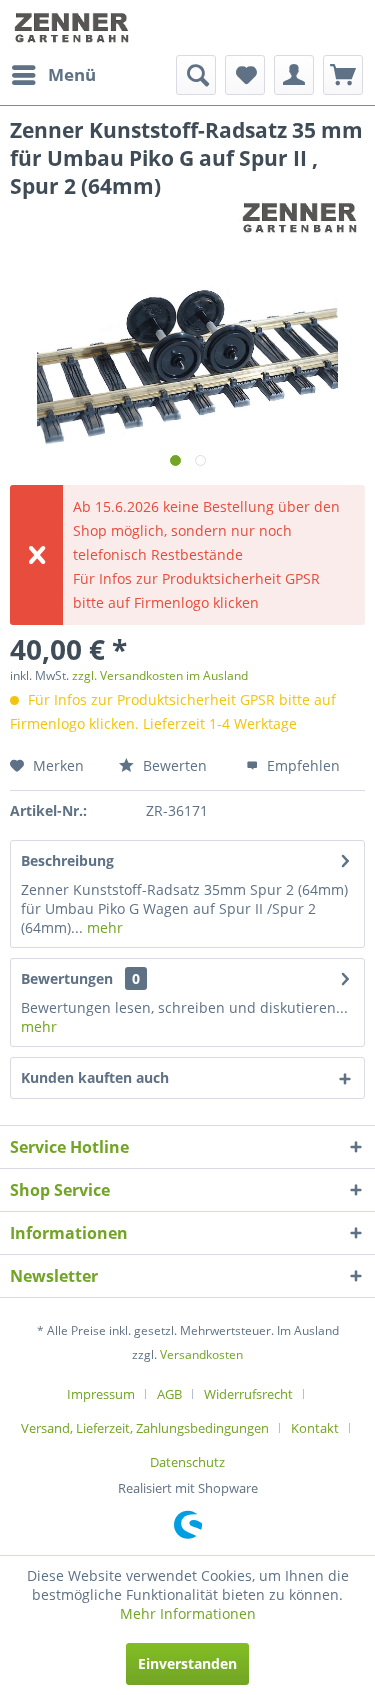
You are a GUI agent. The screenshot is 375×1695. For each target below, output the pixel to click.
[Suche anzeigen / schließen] (196, 75)
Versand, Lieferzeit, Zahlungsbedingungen (145, 1428)
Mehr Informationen (188, 1613)
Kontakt (315, 1428)
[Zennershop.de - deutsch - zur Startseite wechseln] (73, 27)
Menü (72, 74)
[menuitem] (53, 75)
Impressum (101, 1394)
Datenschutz (187, 1462)
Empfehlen (301, 765)
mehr (103, 927)
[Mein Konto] (294, 75)
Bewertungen (67, 978)
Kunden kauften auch (95, 1077)
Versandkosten (201, 1354)
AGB (169, 1394)
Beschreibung (67, 860)
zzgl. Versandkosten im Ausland (160, 675)
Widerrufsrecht (248, 1394)
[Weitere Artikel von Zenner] (301, 217)
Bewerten (173, 765)
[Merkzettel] (245, 75)
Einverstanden (187, 1663)
